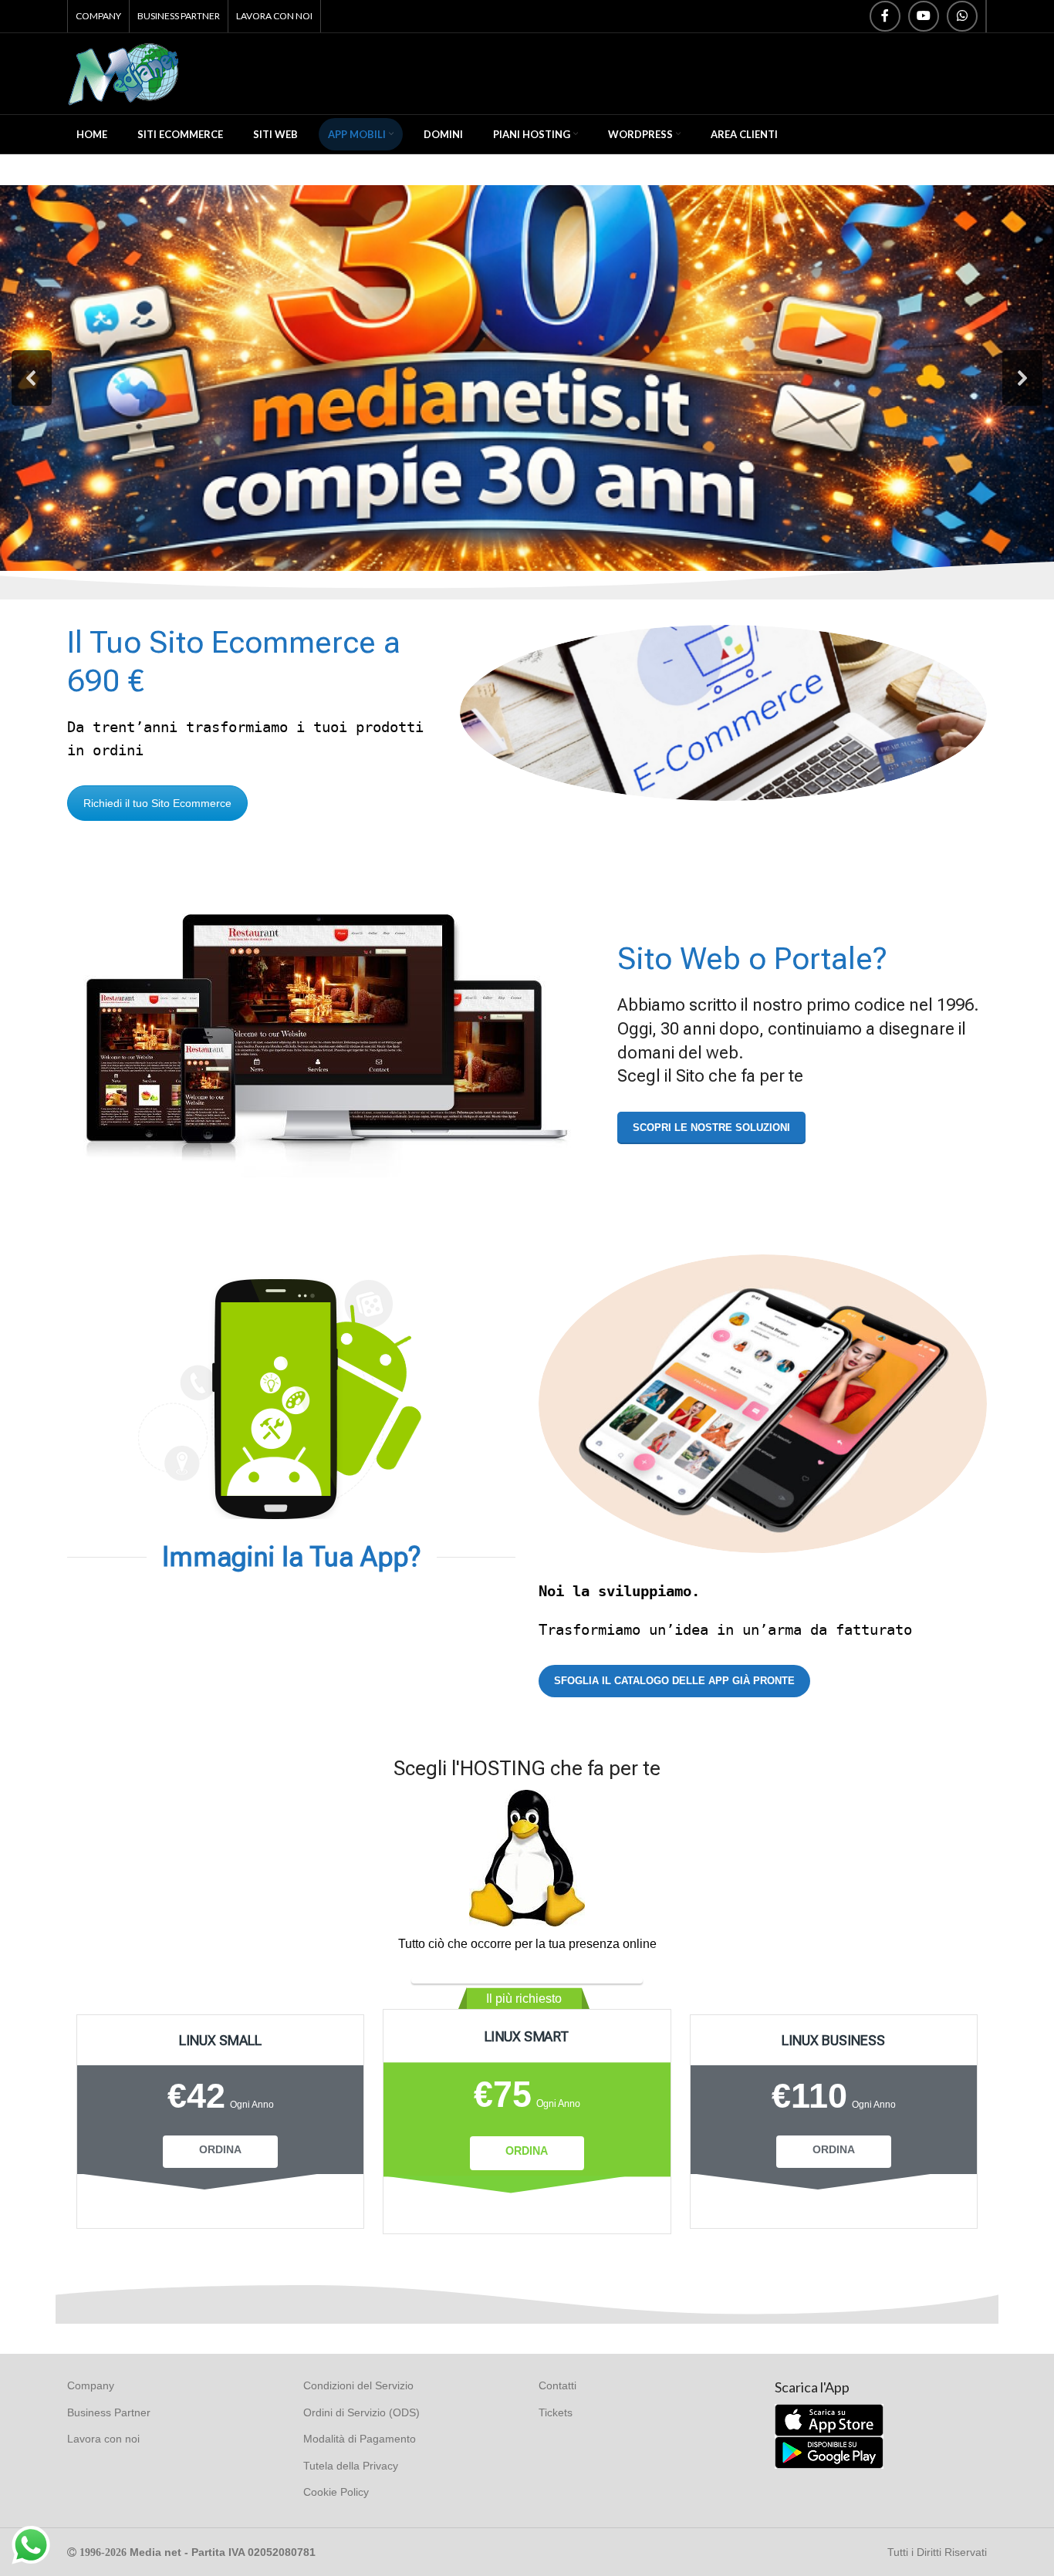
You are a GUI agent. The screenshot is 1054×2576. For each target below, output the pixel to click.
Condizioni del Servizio (358, 2385)
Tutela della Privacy (351, 2466)
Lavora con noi (103, 2439)
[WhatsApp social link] (962, 16)
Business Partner (109, 2412)
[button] (32, 378)
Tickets (556, 2412)
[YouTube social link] (924, 16)
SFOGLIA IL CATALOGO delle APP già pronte (674, 1681)
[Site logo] (124, 73)
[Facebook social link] (885, 16)
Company (91, 2385)
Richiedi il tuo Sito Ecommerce (157, 803)
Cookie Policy (336, 2492)
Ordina (220, 2149)
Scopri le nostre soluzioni (711, 1128)
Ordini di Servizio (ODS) (361, 2412)
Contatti (557, 2385)
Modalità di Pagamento (360, 2439)
